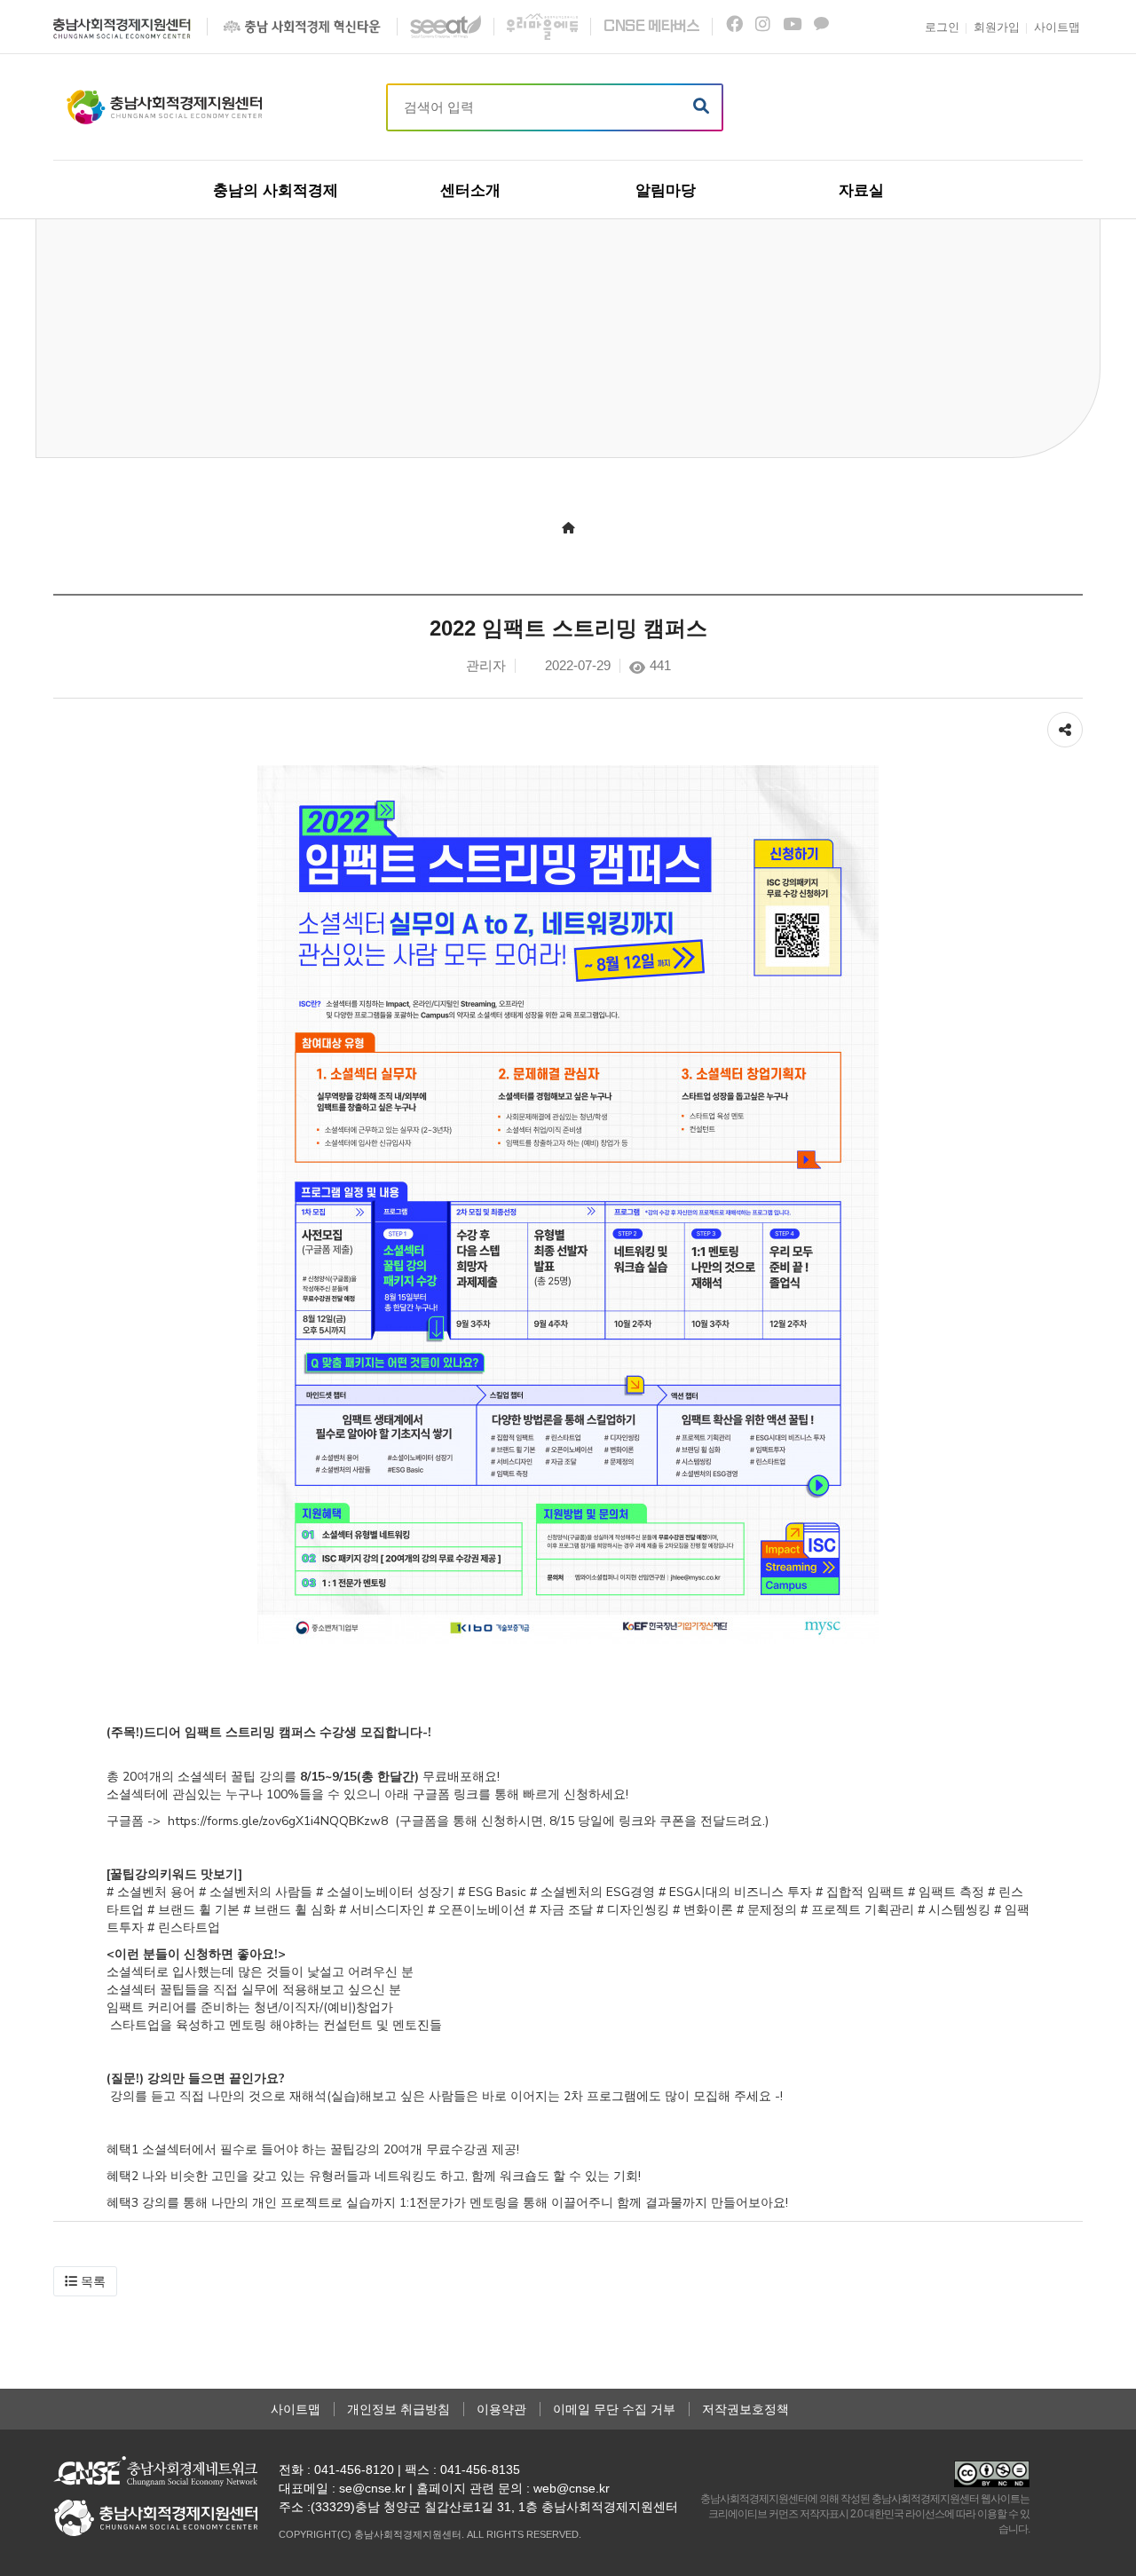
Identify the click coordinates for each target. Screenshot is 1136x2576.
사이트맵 (296, 2409)
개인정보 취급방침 (398, 2409)
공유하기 (1065, 721)
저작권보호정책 (745, 2409)
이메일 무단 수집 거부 (614, 2409)
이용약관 (501, 2409)
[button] (85, 2281)
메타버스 (651, 26)
